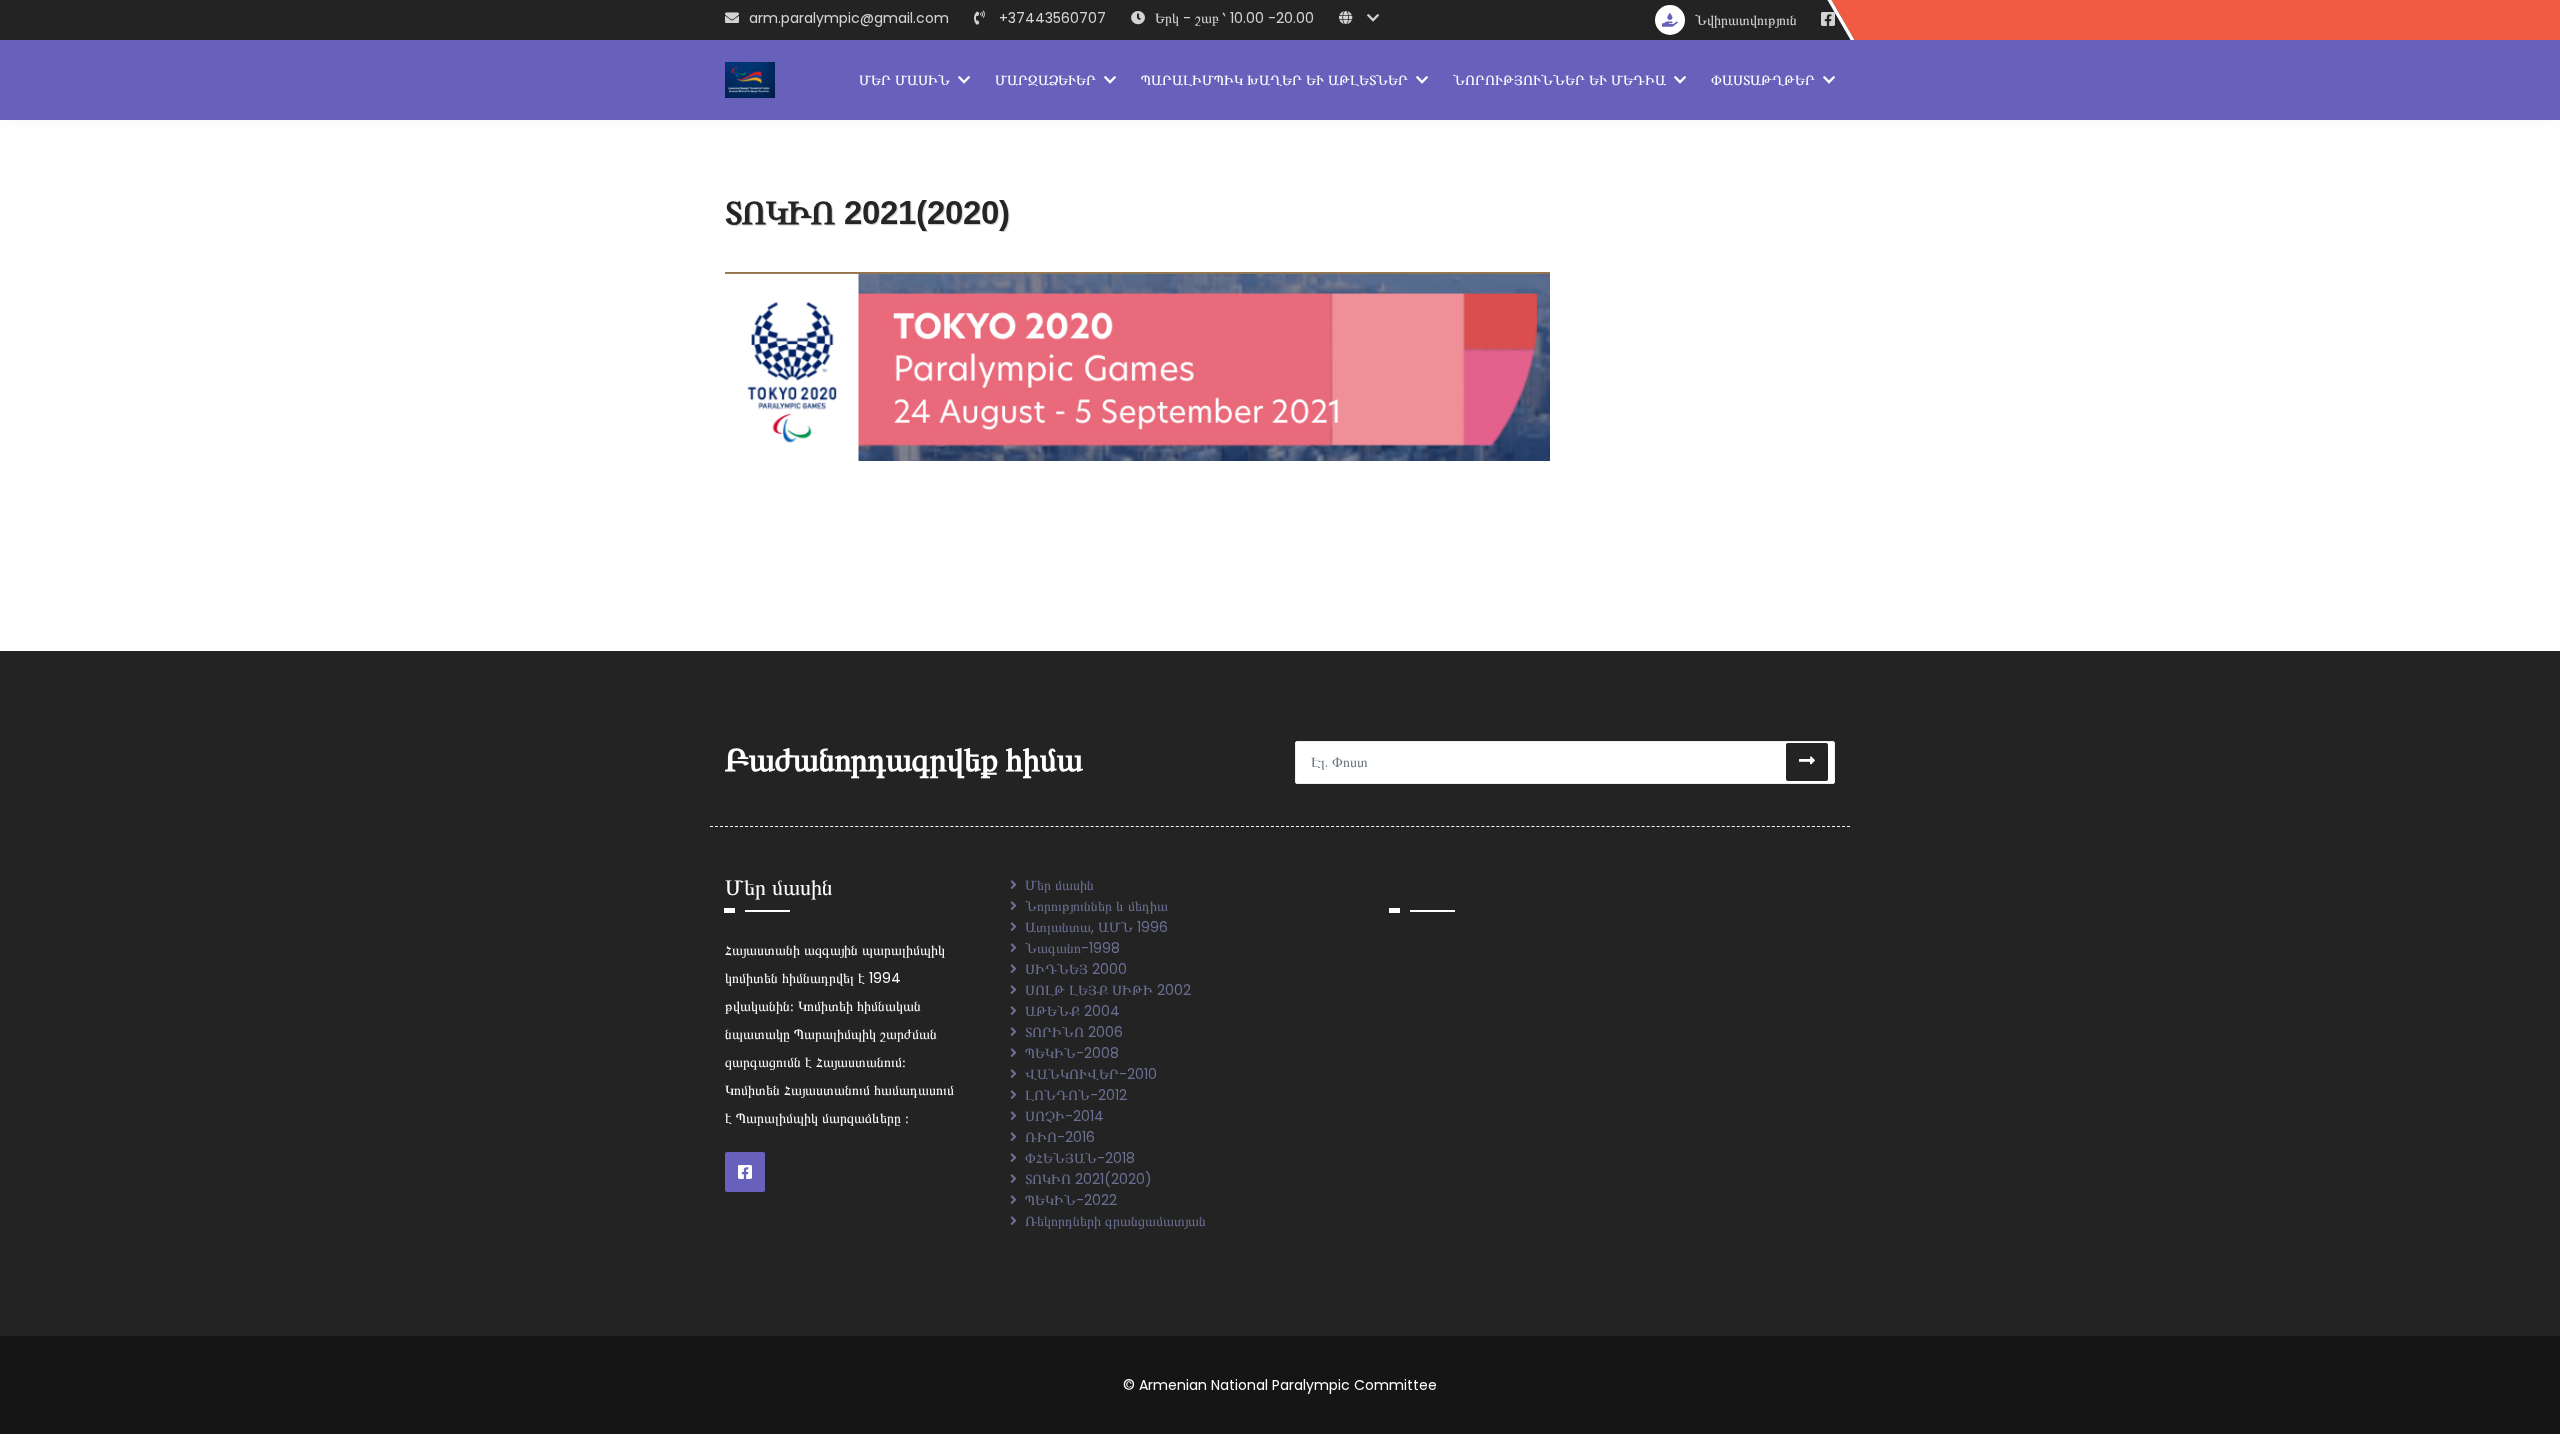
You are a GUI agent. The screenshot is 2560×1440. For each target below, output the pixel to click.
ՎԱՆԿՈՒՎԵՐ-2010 (1091, 1074)
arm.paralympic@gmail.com (849, 18)
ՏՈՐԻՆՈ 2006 (1074, 1032)
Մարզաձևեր (1045, 80)
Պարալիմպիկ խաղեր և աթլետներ (1274, 80)
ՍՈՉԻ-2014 (1064, 1116)
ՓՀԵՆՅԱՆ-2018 (1080, 1158)
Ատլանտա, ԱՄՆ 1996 (1096, 927)
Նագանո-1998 (1072, 948)
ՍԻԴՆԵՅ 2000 (1076, 969)
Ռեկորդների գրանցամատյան (1115, 1221)
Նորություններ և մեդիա (1559, 80)
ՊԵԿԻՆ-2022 (1071, 1200)
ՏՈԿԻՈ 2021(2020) (1088, 1179)
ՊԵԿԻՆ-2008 (1072, 1053)
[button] (1364, 18)
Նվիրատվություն (1746, 20)
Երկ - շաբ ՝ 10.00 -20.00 (1234, 18)
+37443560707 (1052, 18)
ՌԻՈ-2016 (1060, 1137)
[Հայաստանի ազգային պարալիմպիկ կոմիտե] (750, 79)
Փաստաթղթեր (1763, 80)
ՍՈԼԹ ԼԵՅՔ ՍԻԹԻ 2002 (1108, 990)
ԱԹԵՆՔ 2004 (1072, 1011)
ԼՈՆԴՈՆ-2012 (1076, 1095)
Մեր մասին (904, 80)
